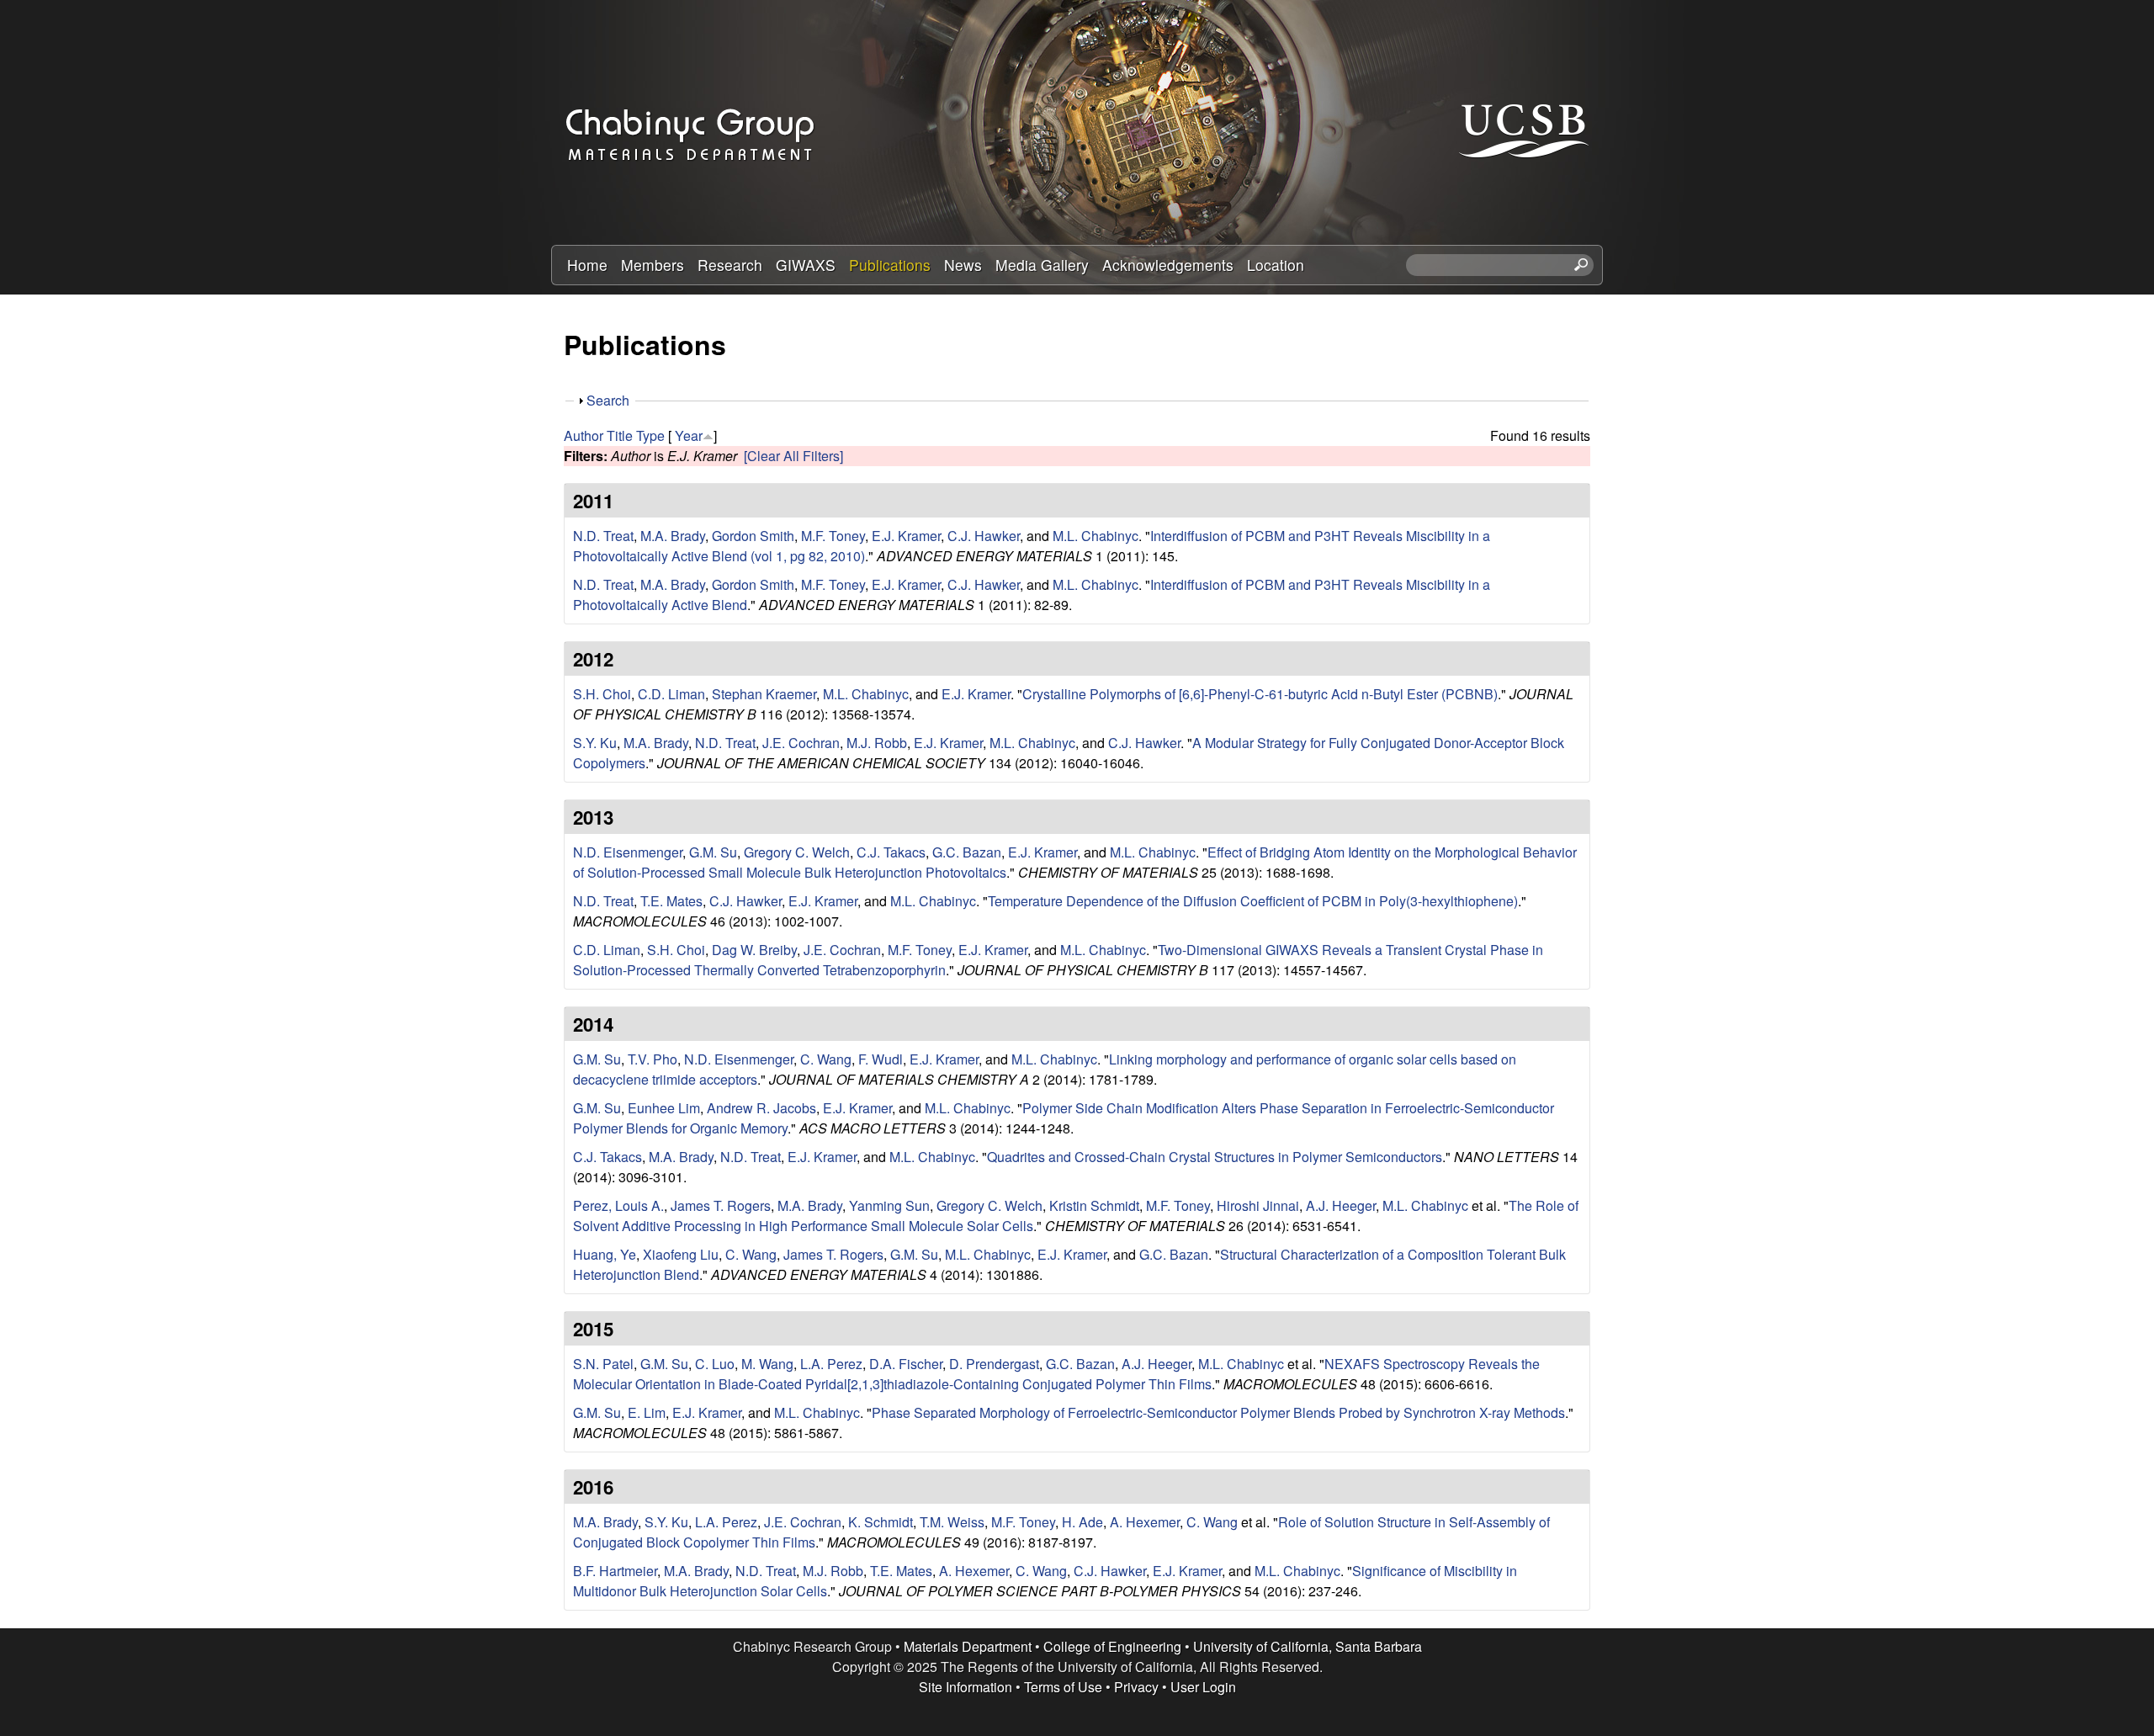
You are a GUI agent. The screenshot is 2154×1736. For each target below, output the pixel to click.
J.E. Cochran (801, 743)
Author (584, 435)
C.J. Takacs (891, 852)
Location (1276, 265)
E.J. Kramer (906, 536)
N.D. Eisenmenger (628, 852)
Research (730, 265)
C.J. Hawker (984, 536)
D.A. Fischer (906, 1364)
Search (608, 400)
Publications (890, 265)
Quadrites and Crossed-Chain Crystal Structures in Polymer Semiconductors (1215, 1157)
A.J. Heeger (1341, 1205)
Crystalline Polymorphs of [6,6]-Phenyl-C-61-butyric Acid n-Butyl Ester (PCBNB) (1260, 694)
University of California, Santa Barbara (1308, 1646)
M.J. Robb (877, 743)
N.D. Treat (603, 536)
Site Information (966, 1687)
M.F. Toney (833, 536)
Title (620, 435)
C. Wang (826, 1059)
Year (689, 435)
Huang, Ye (605, 1254)
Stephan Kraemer (764, 694)
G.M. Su (713, 852)
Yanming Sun (889, 1205)
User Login (1203, 1687)
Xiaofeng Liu (681, 1254)
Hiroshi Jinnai (1258, 1205)
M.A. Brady (673, 536)
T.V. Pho (653, 1059)
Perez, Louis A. (618, 1205)
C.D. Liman (671, 694)
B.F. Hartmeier (615, 1571)
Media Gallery (1042, 265)
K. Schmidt (881, 1522)
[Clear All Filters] (793, 456)
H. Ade (1082, 1522)
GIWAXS (806, 265)
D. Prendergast (994, 1364)
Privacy (1136, 1687)
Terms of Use (1063, 1687)
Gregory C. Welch (797, 852)
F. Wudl (881, 1059)
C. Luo (715, 1364)
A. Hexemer (1145, 1522)
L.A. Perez (831, 1364)
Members (653, 265)
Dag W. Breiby (754, 950)
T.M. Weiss (952, 1522)
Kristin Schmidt (1094, 1205)
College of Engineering (1112, 1646)
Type (650, 435)
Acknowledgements (1168, 265)
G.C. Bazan (967, 852)
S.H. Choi (602, 694)
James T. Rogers (721, 1205)
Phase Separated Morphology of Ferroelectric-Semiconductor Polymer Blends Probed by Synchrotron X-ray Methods (1218, 1412)
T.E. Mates (671, 901)
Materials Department (968, 1646)
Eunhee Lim (664, 1108)
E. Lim (647, 1412)
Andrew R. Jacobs (761, 1108)
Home (587, 265)
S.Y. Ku (595, 743)
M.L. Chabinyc (1096, 536)
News (963, 265)
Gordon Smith (753, 536)
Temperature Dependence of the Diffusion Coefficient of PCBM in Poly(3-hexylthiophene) (1253, 901)
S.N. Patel (603, 1364)
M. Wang (767, 1364)
